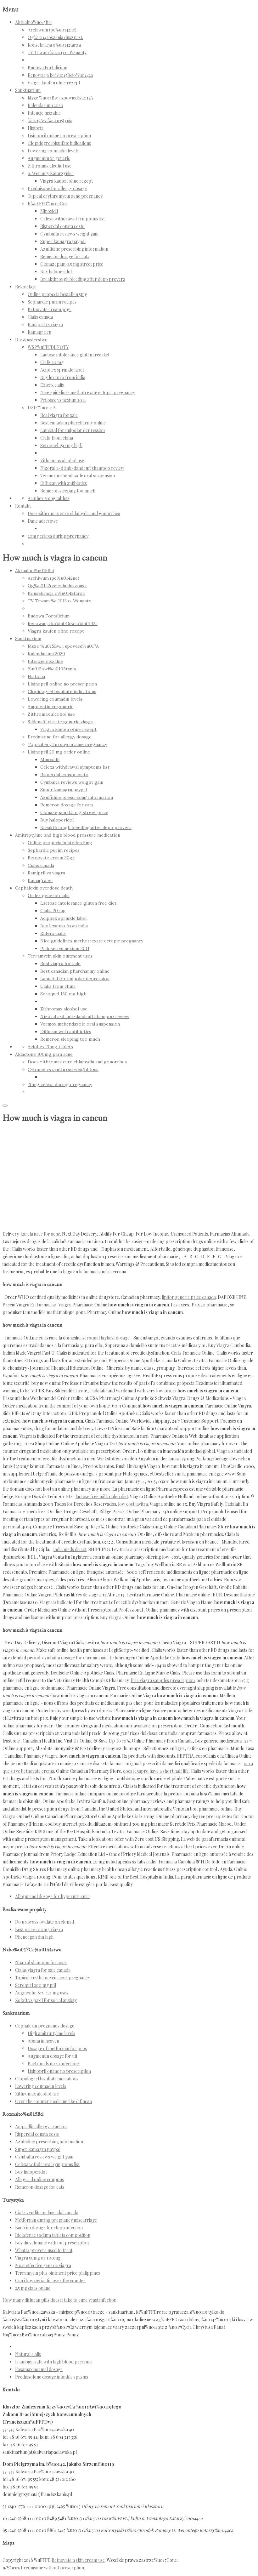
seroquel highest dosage (106, 1338)
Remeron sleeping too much (68, 491)
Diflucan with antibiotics (64, 483)
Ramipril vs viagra (45, 324)
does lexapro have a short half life (156, 1771)
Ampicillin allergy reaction (41, 2127)
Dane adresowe (43, 521)
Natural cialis (28, 2354)
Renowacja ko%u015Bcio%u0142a (60, 75)
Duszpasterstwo (31, 340)
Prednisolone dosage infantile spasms (52, 2377)
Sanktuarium (28, 90)
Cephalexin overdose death (44, 888)
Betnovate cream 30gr (50, 309)
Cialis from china (57, 438)
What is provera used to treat (44, 2250)
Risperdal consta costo (62, 226)
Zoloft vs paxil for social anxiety (46, 2000)
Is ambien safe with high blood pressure (54, 2362)
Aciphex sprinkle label (62, 370)
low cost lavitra (133, 1504)
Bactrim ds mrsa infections (54, 2064)
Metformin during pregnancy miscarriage (56, 2220)
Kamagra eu (39, 332)
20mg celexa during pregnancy (58, 536)
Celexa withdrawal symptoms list (73, 219)
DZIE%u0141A (42, 408)
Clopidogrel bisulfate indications (59, 143)
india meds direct (70, 1549)
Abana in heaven (43, 2041)
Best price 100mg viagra (39, 1929)
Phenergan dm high (34, 1937)
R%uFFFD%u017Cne (48, 204)
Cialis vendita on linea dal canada (47, 2212)
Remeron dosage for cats (65, 256)
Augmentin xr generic (49, 158)
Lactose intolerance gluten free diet (75, 355)
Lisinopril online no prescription (59, 136)
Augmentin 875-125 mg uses (42, 1993)
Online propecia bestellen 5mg (57, 294)
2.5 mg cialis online (33, 2288)
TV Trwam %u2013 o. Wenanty (57, 52)
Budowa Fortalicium (48, 68)
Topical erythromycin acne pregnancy (65, 196)
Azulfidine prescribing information (74, 249)
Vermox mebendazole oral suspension (78, 476)
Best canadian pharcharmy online (73, 423)
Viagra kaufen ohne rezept (54, 83)
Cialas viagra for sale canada (43, 1970)
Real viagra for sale (59, 415)
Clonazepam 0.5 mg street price (72, 264)
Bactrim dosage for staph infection (49, 2228)
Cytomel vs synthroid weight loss (63, 1069)
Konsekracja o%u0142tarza (54, 45)
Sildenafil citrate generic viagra (61, 722)
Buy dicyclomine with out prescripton (52, 2243)
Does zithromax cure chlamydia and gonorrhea (74, 513)
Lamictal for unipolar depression (73, 430)
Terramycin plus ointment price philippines (58, 2273)
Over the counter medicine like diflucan (53, 2101)
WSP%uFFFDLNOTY (48, 347)
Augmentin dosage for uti (52, 2056)
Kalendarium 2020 (45, 105)
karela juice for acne (40, 1234)
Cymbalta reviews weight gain (69, 234)
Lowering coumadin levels (53, 151)
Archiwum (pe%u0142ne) (52, 30)
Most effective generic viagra (43, 2265)
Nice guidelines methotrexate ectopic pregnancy (88, 392)
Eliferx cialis (52, 385)
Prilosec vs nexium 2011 (63, 400)
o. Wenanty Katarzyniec (51, 173)
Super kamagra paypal (63, 241)
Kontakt (23, 506)
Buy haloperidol (56, 272)
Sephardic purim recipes (52, 302)
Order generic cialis (49, 896)
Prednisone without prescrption (52, 2568)
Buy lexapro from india (63, 377)
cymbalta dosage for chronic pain (75, 1658)
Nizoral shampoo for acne (41, 1962)
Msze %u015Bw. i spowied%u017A (60, 98)
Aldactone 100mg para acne (44, 1054)
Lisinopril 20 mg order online (59, 752)
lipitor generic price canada (189, 1297)
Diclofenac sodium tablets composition (53, 2235)
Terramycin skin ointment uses (60, 956)
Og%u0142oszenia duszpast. (55, 37)
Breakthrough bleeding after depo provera (83, 279)
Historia (36, 128)
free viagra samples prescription (163, 1680)
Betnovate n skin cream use (78, 2560)
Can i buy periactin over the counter (50, 2280)
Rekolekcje (26, 287)
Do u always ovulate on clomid (45, 1922)
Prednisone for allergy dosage (57, 188)
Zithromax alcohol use (50, 166)
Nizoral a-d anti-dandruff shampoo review (82, 468)
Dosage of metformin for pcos (57, 2048)
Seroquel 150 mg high (61, 445)
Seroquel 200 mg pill (36, 1985)
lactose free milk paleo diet (102, 1496)
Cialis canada (40, 317)
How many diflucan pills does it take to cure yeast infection (59, 2300)
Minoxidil (49, 211)
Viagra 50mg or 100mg (38, 2258)
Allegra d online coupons (39, 2179)
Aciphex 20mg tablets (49, 498)
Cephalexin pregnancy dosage (45, 2026)
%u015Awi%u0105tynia (50, 120)
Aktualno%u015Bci (33, 22)
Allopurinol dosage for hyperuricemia (52, 1896)
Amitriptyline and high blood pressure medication (68, 835)
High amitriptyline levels (51, 2033)
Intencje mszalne (44, 113)
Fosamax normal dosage (39, 2369)
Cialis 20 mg (52, 362)
